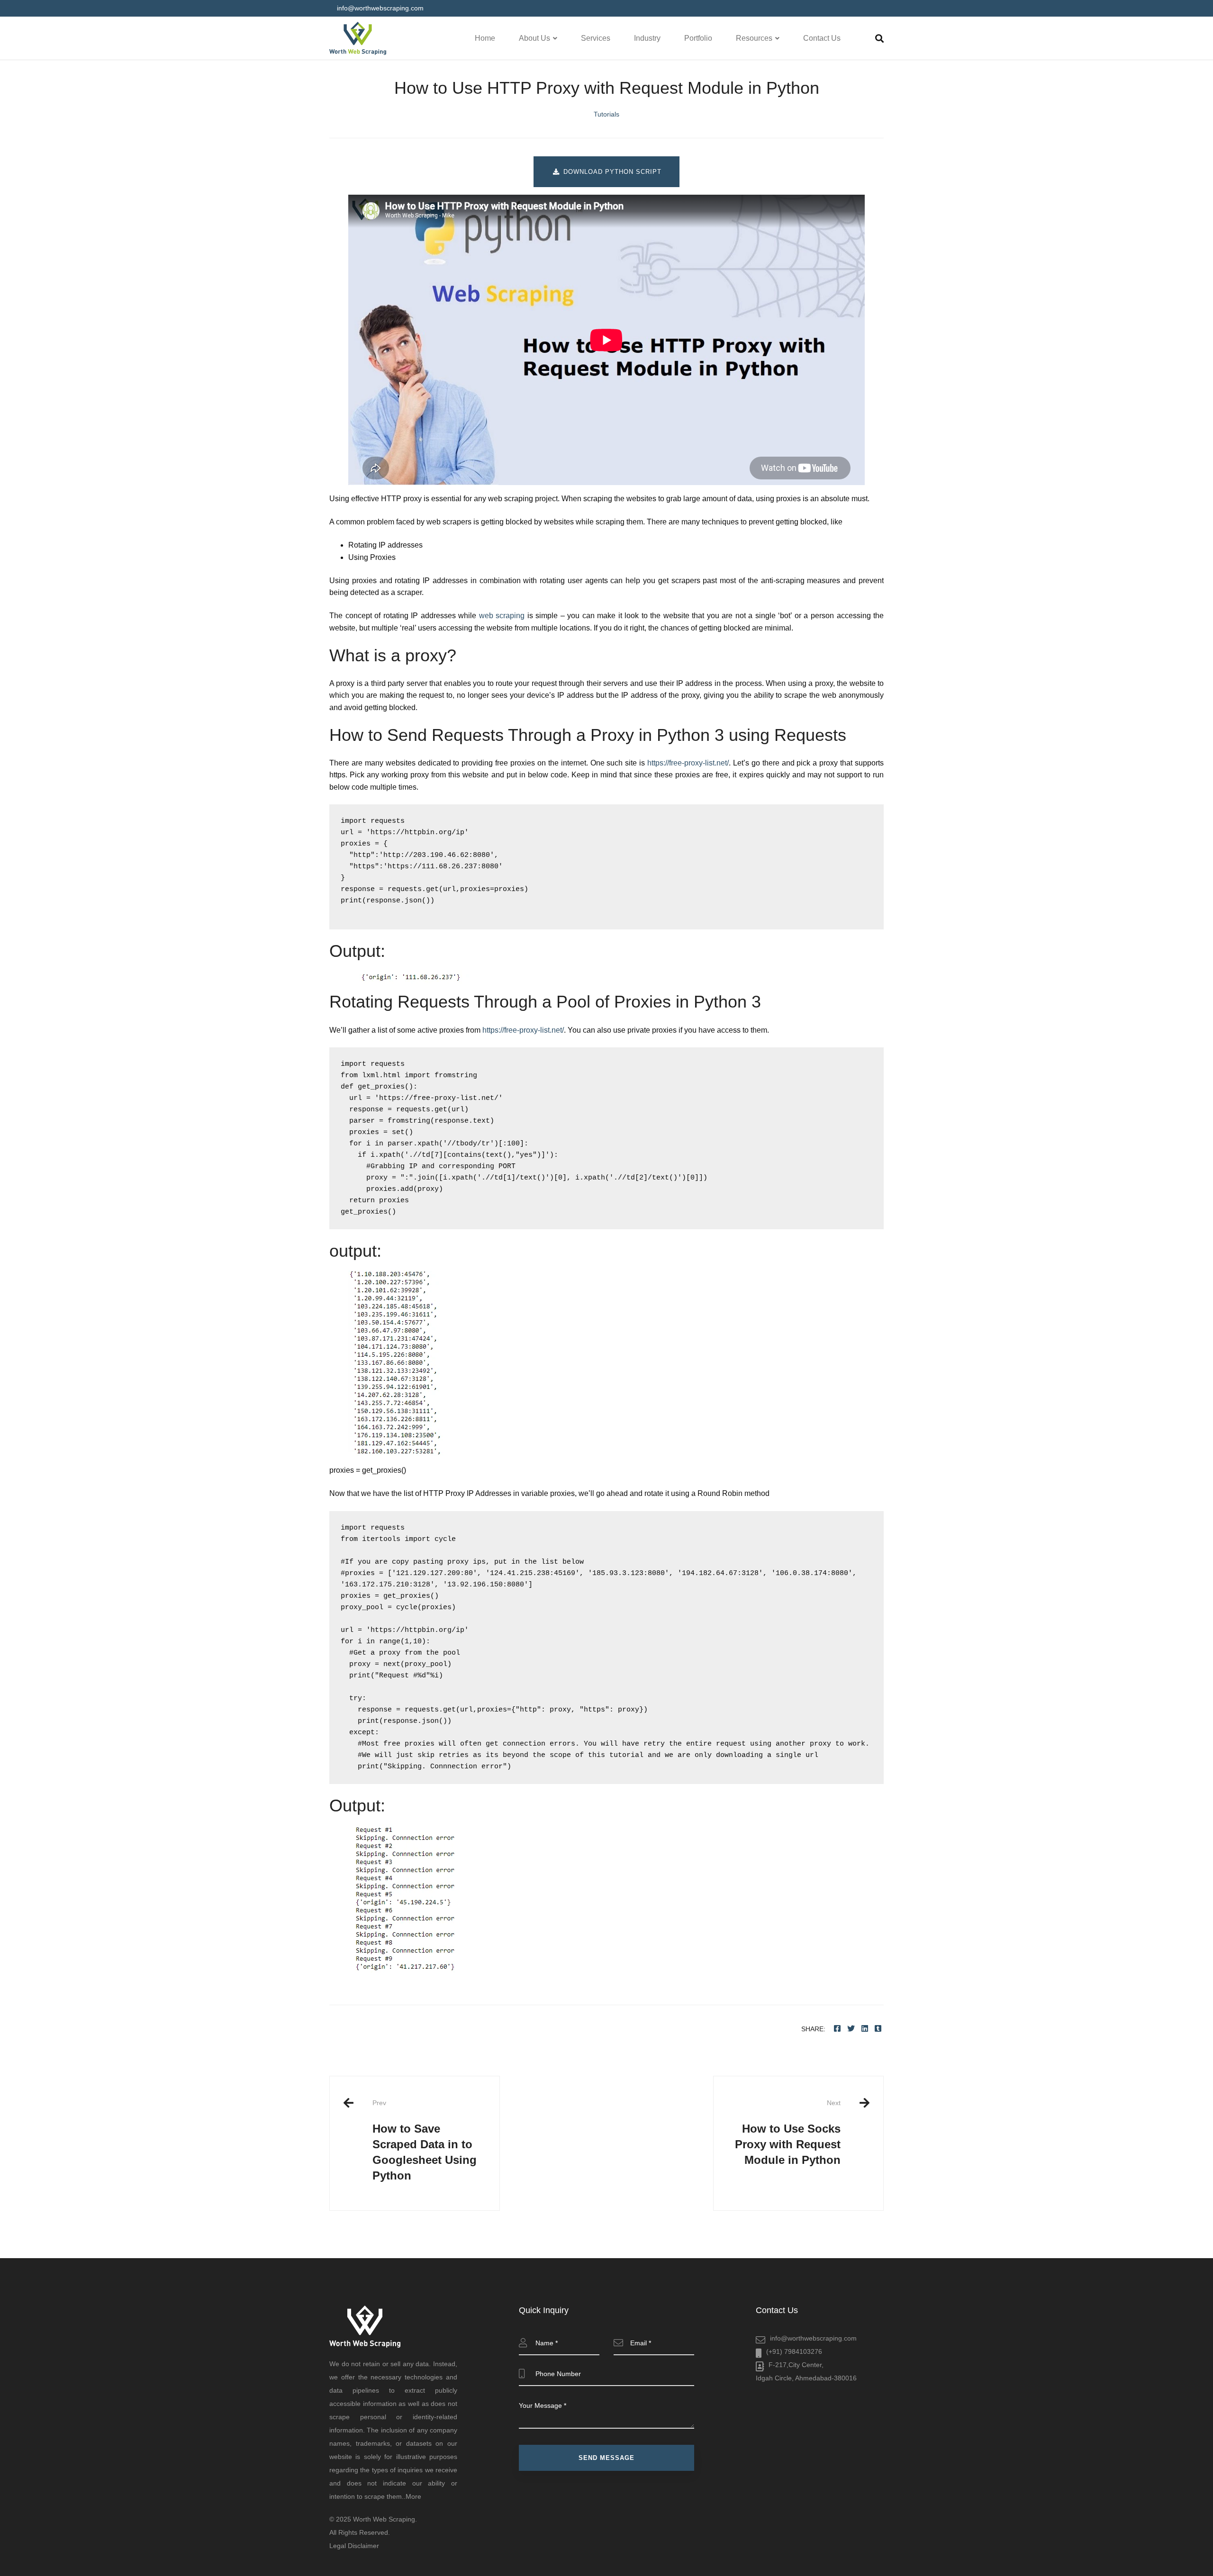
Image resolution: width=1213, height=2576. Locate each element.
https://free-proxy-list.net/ (688, 763)
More (413, 2496)
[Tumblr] (878, 2029)
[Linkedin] (865, 2029)
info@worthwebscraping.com (813, 2338)
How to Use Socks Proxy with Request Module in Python (788, 2133)
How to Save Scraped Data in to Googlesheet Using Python (425, 2140)
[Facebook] (837, 2029)
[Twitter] (851, 2029)
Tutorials (606, 114)
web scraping (502, 616)
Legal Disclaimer (354, 2546)
